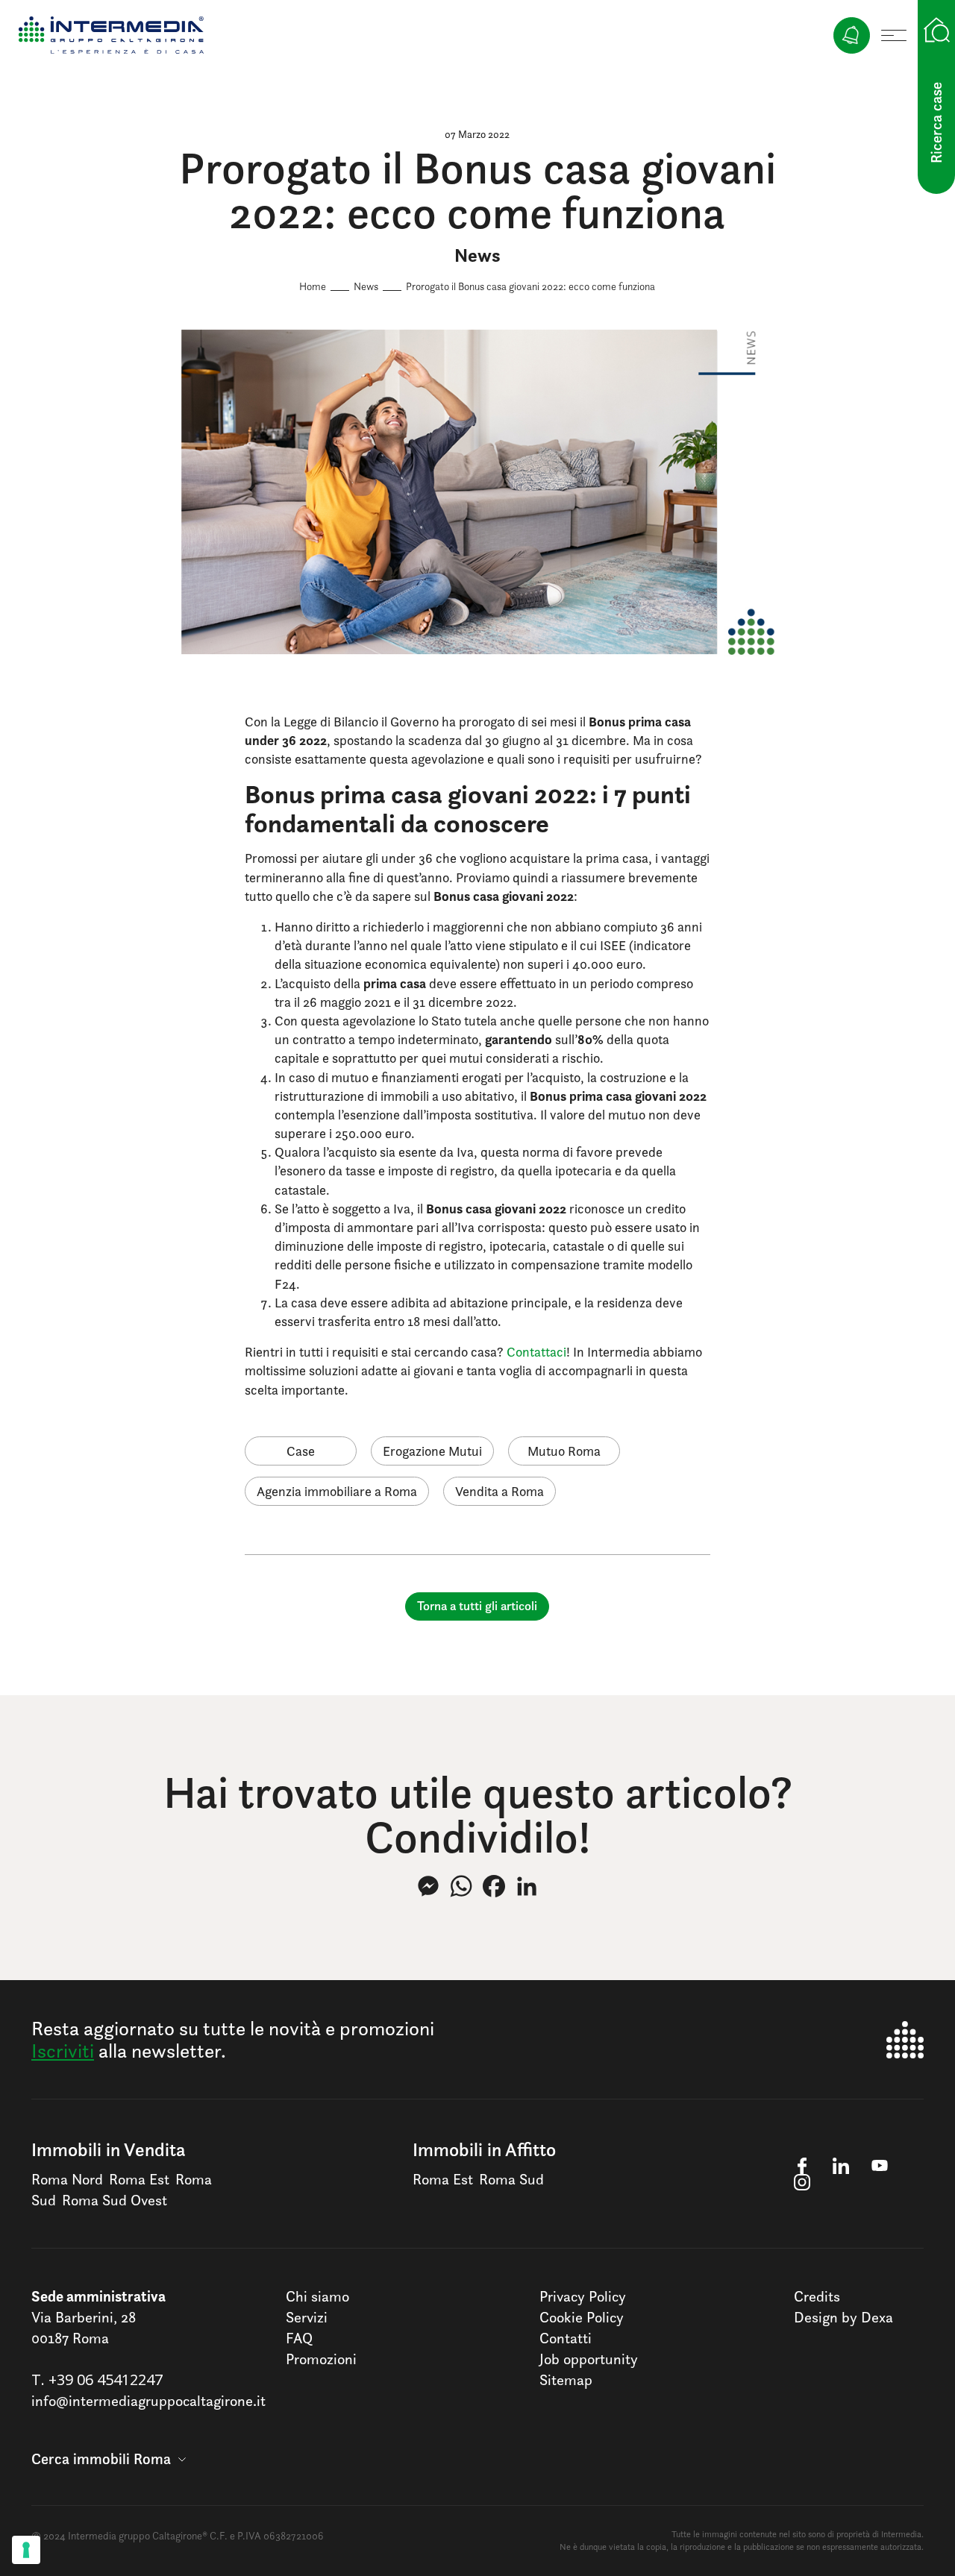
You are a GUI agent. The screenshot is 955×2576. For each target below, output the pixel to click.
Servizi (307, 2317)
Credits (817, 2296)
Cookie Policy (582, 2317)
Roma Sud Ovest (115, 2200)
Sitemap (566, 2380)
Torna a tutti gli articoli (477, 1606)
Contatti (566, 2338)
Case (301, 1451)
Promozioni (321, 2359)
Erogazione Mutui (432, 1451)
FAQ (299, 2338)
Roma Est (139, 2179)
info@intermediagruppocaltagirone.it (148, 2401)
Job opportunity (589, 2359)
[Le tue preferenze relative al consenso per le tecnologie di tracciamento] (26, 2550)
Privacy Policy (583, 2296)
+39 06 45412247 (106, 2379)
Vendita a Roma (500, 1491)
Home (313, 286)
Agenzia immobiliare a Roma (337, 1491)
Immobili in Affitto (484, 2149)
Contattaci (536, 1352)
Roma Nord (67, 2179)
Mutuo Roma (564, 1451)
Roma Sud (511, 2179)
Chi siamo (317, 2296)
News (366, 286)
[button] (109, 2459)
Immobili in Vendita (108, 2149)
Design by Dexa (843, 2317)
